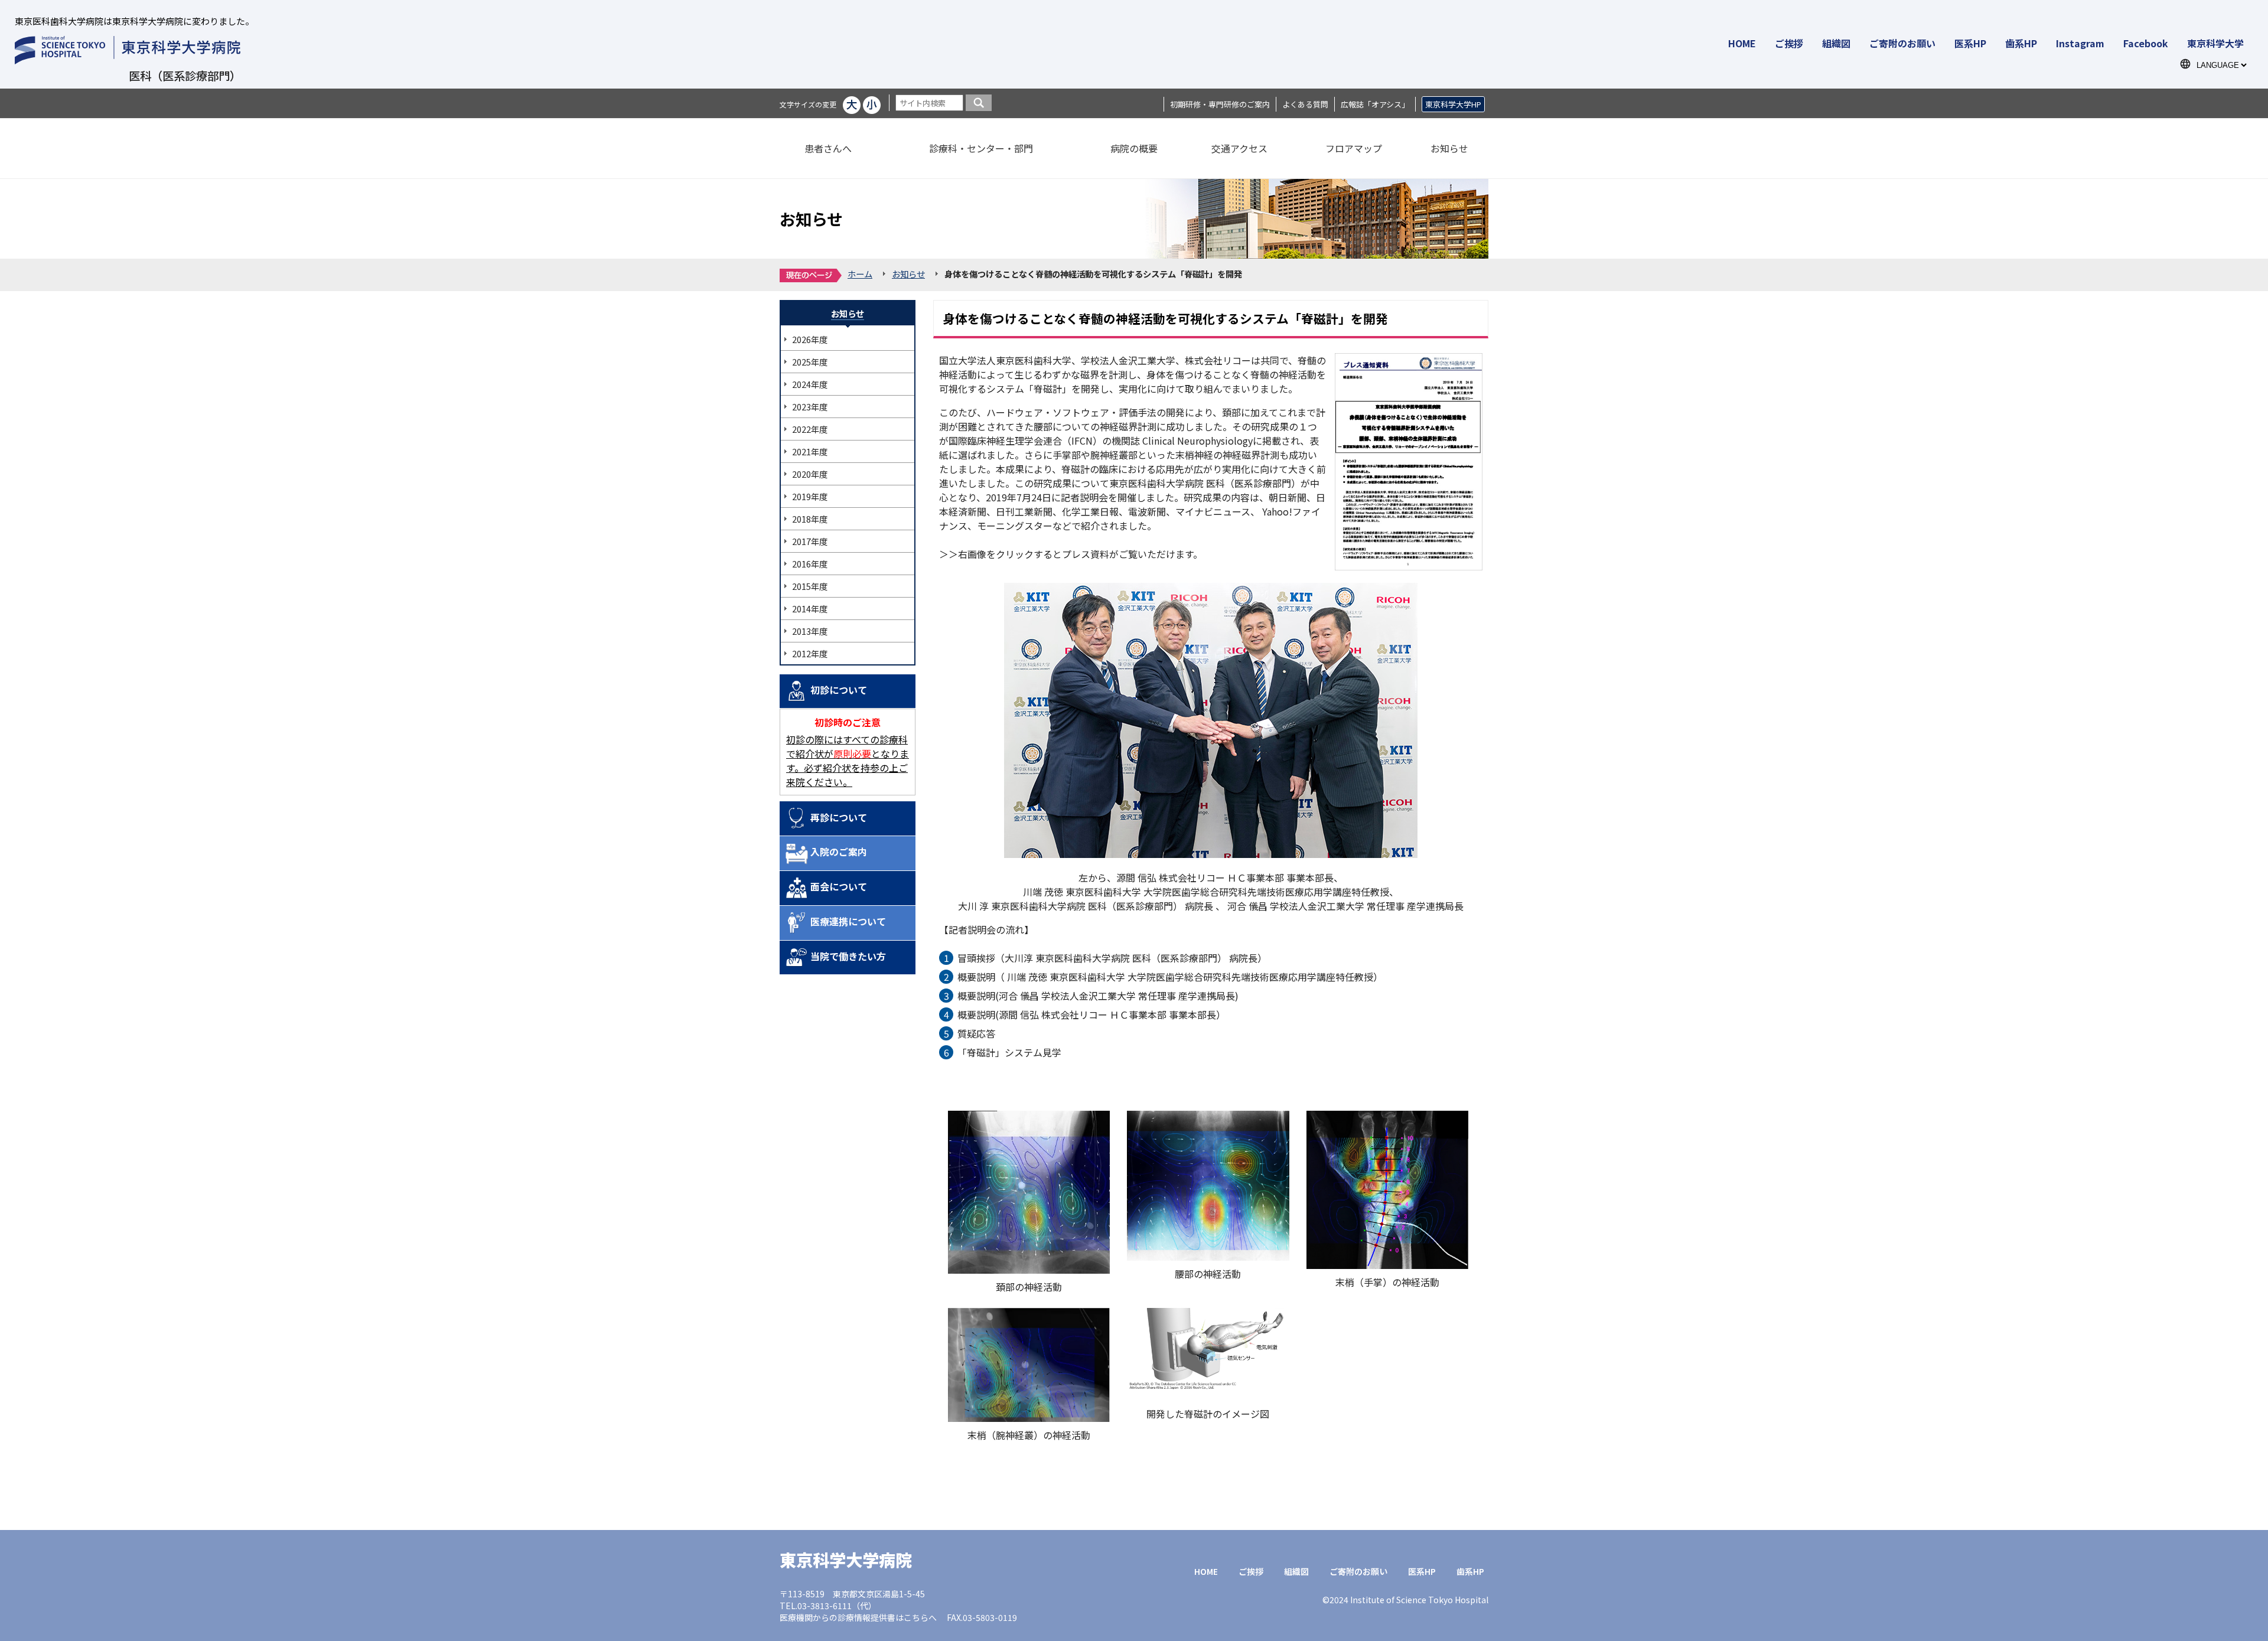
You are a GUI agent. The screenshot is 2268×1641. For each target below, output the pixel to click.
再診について (839, 817)
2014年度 (810, 609)
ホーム (860, 274)
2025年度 (810, 362)
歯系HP (2021, 43)
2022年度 (810, 429)
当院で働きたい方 (848, 956)
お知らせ (1449, 148)
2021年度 (810, 451)
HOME (1742, 43)
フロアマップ (1354, 148)
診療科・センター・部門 (981, 148)
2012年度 (810, 653)
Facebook (2146, 43)
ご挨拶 (1789, 43)
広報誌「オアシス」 (1375, 104)
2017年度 (810, 541)
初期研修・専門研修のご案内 (1220, 104)
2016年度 (810, 564)
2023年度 (810, 407)
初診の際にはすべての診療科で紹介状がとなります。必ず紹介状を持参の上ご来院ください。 (848, 761)
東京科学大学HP (1453, 104)
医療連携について (848, 921)
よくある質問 (1305, 104)
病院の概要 (1134, 148)
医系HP (1970, 43)
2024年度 (810, 384)
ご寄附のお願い (1902, 43)
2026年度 (810, 339)
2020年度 (810, 474)
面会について (839, 886)
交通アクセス (1239, 148)
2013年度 (810, 631)
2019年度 (810, 496)
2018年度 (810, 519)
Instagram (2080, 43)
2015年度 (810, 586)
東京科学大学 (2215, 43)
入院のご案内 (839, 852)
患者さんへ (828, 148)
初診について (839, 690)
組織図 (1836, 43)
